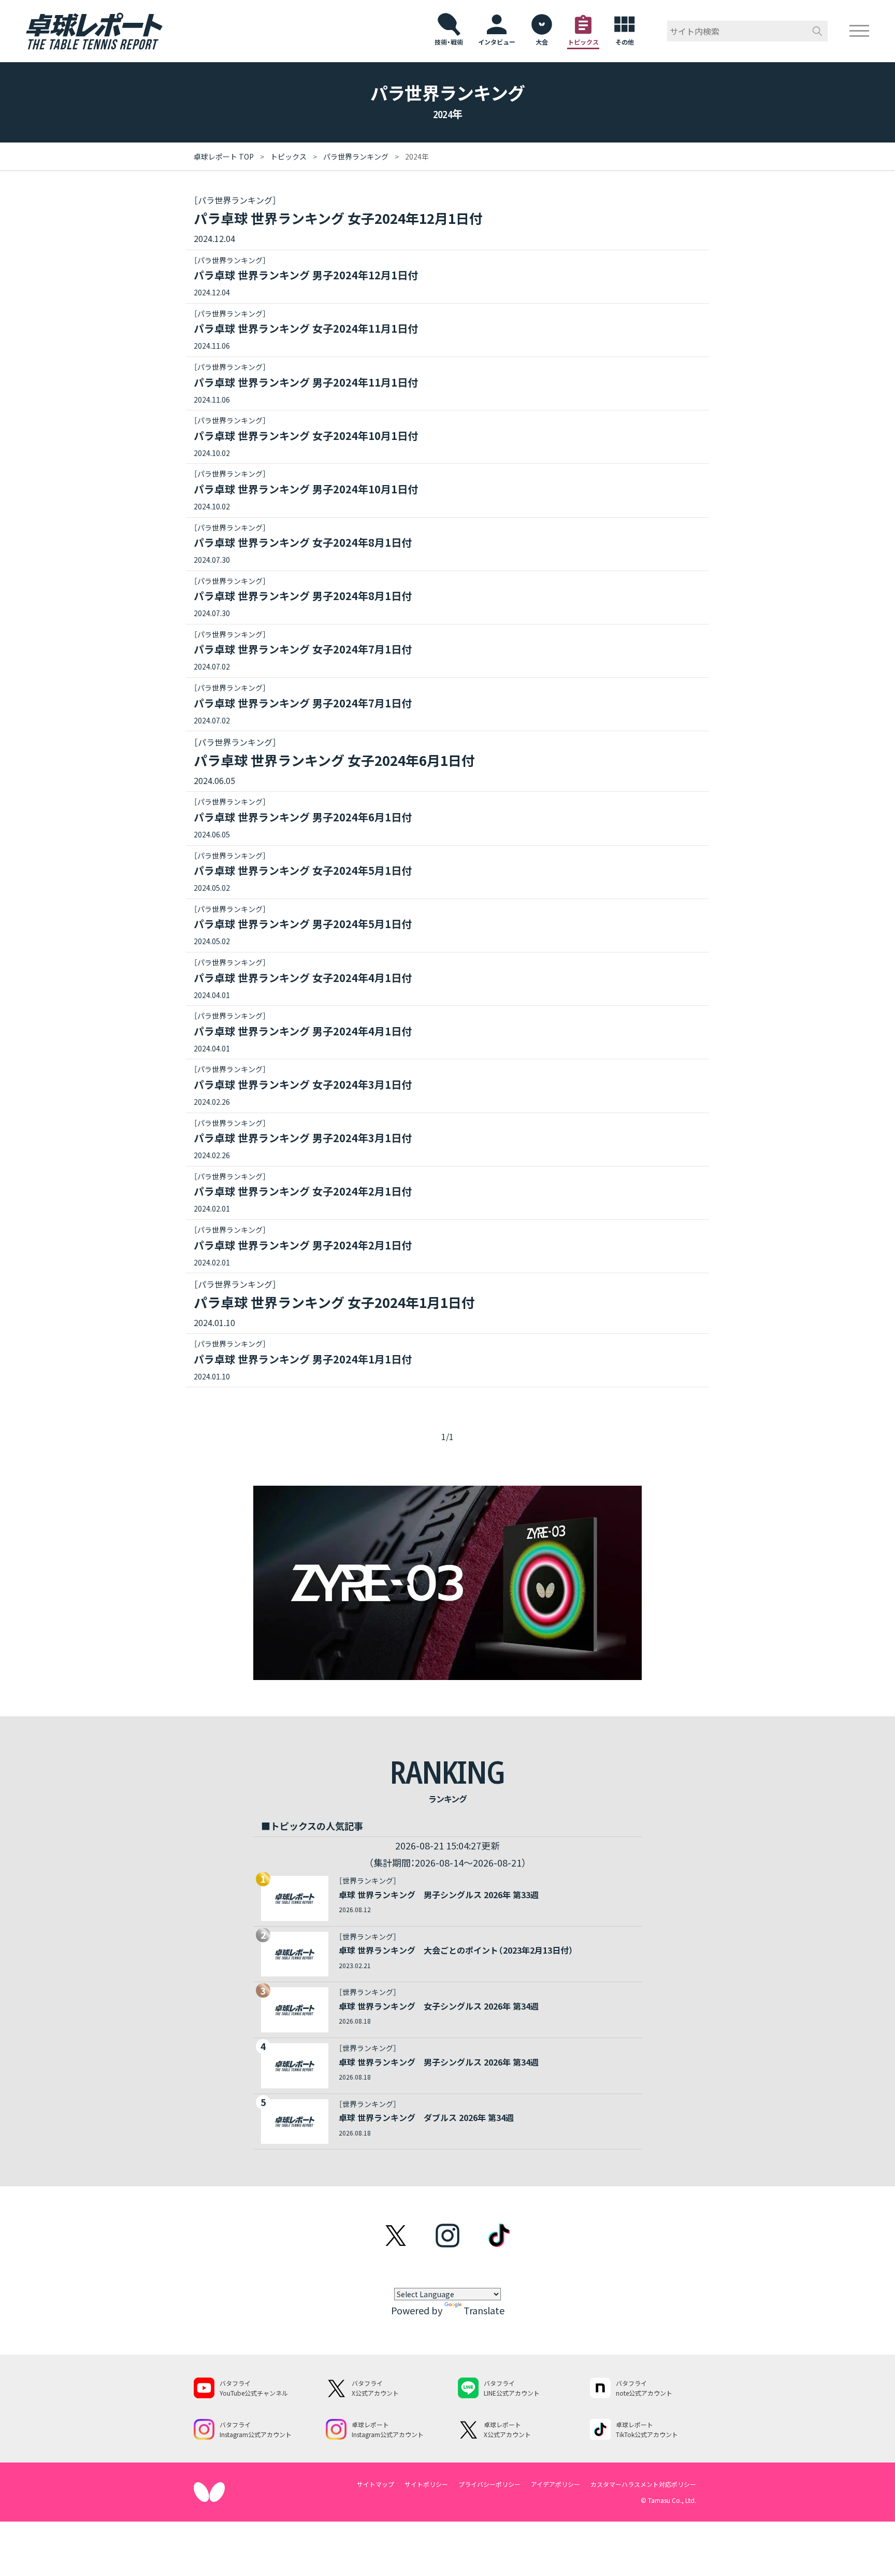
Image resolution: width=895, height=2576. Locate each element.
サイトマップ (376, 2484)
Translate (484, 2310)
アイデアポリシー (555, 2484)
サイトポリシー (426, 2484)
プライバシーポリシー (489, 2484)
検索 (817, 31)
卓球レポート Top (224, 156)
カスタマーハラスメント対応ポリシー (643, 2484)
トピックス (288, 156)
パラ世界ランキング (356, 156)
